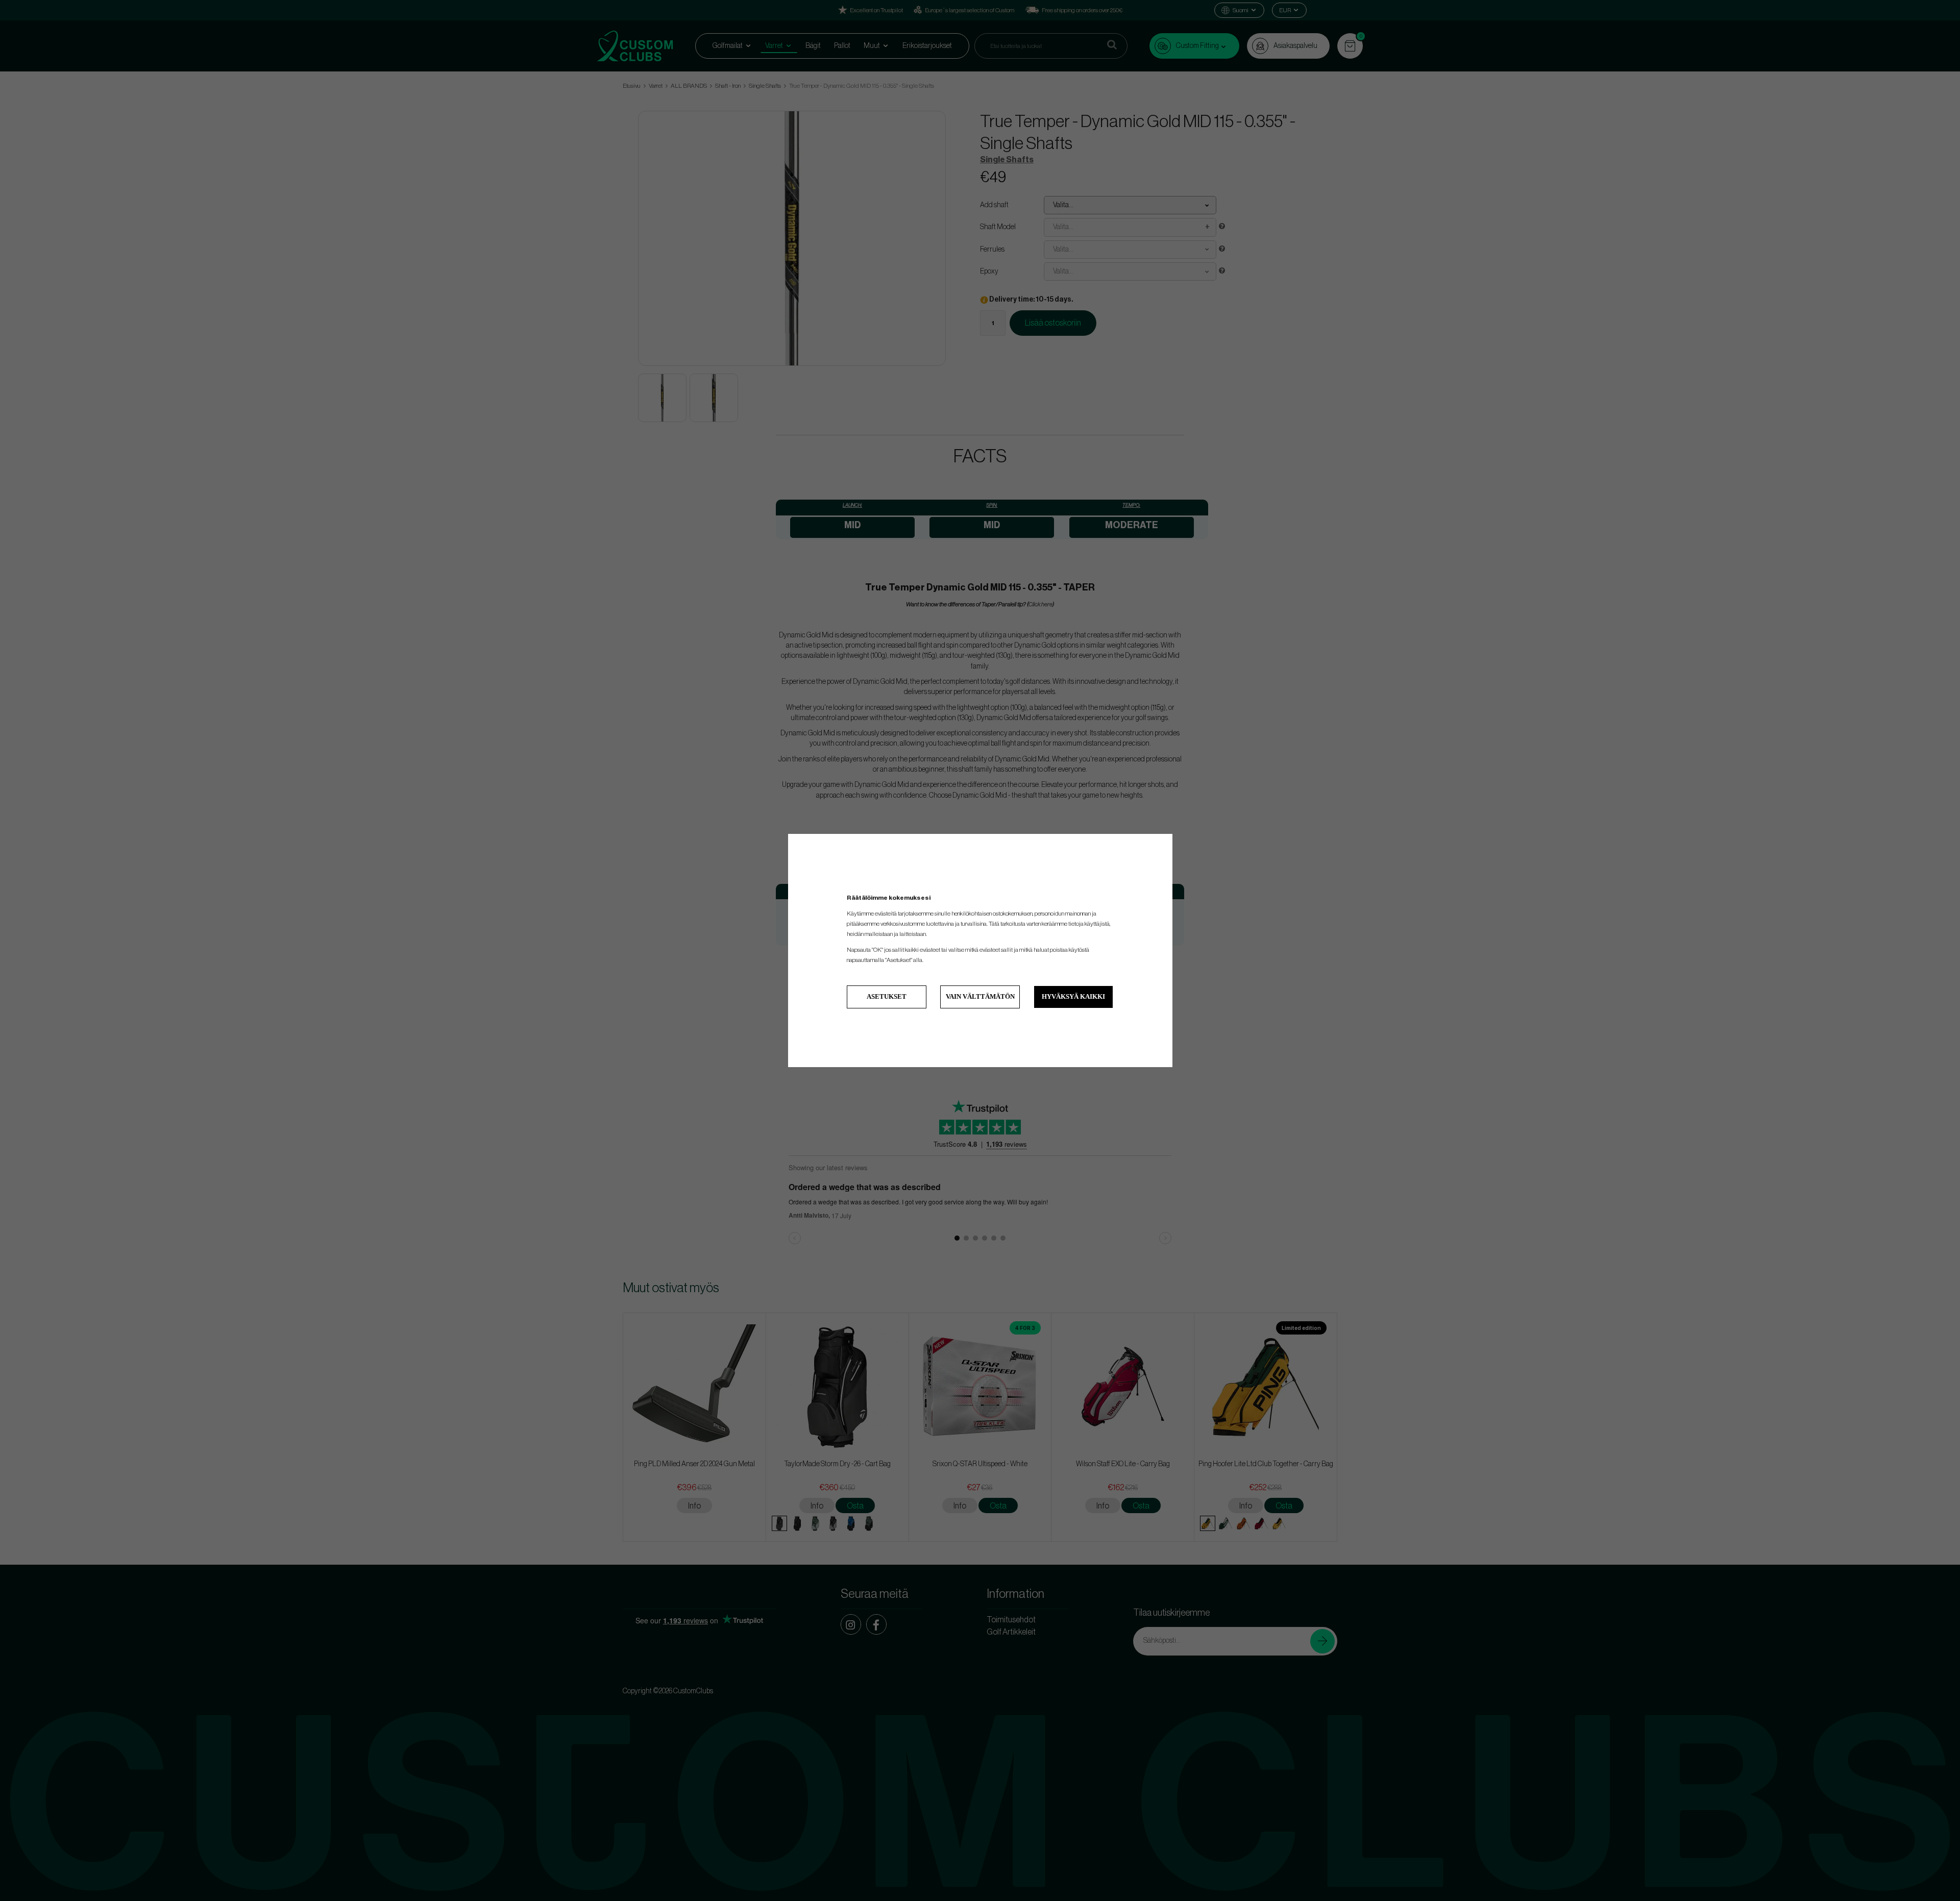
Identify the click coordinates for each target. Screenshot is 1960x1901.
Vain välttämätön (980, 996)
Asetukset (887, 996)
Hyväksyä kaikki (1073, 996)
